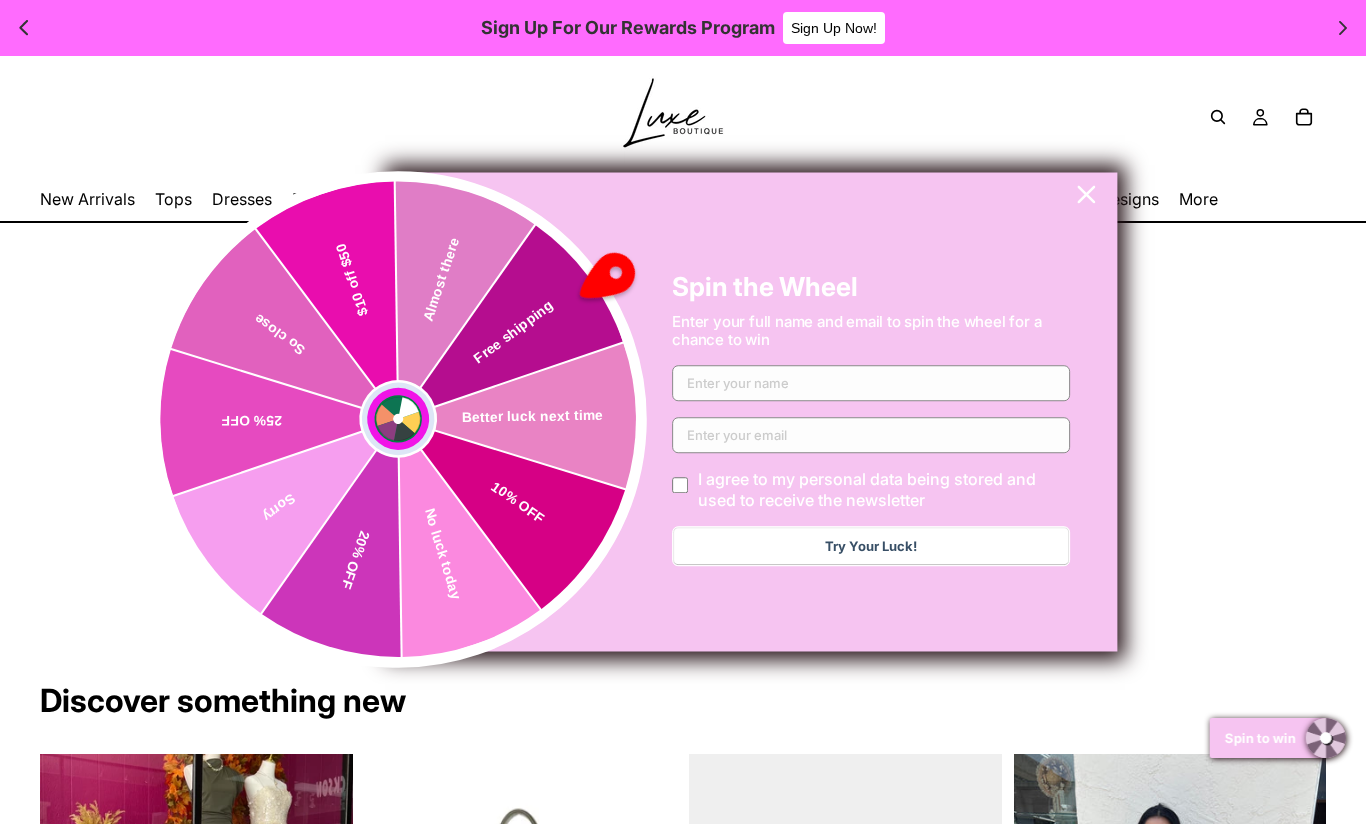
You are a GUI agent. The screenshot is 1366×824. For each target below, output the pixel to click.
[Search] (1218, 117)
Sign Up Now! (834, 28)
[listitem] (1198, 199)
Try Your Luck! (871, 547)
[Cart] (1304, 117)
